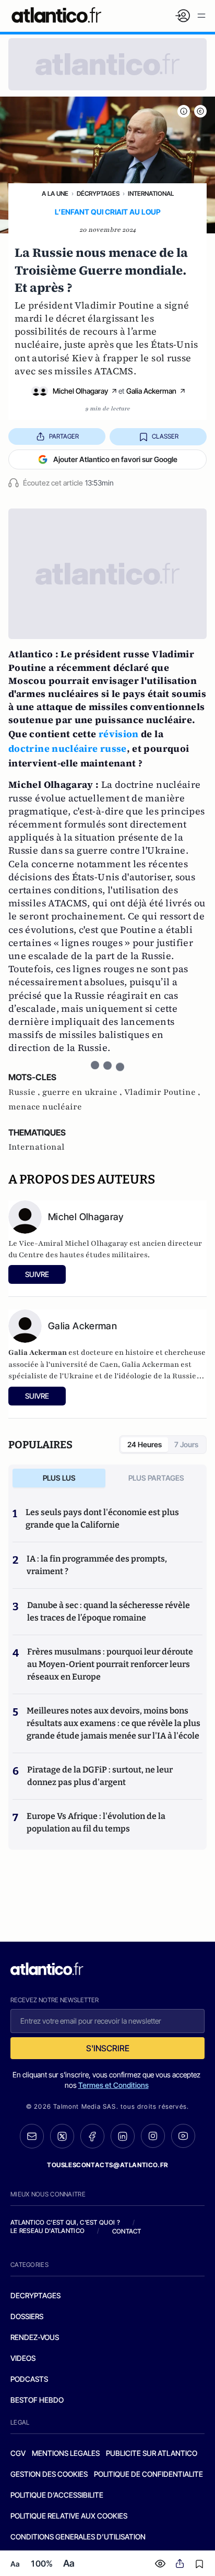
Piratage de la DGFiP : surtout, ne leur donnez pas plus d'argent (100, 1776)
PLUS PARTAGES (156, 1478)
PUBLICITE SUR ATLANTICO (152, 2453)
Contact (127, 2231)
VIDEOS (23, 2358)
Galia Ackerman (151, 391)
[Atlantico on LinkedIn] (123, 2136)
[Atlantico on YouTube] (183, 2136)
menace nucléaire (45, 1107)
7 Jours (186, 1444)
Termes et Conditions (114, 2085)
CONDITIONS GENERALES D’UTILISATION (78, 2537)
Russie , (25, 1092)
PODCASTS (29, 2379)
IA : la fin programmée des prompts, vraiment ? (97, 1565)
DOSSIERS (27, 2316)
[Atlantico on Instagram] (153, 2136)
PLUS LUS (59, 1478)
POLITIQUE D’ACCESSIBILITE (57, 2495)
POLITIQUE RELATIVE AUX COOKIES (69, 2516)
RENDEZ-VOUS (35, 2337)
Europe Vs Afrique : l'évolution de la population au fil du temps (96, 1822)
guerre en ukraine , (83, 1092)
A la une (55, 193)
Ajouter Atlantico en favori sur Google (115, 459)
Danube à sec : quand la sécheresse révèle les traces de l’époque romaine (109, 1611)
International (151, 193)
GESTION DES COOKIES (49, 2474)
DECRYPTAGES (35, 2295)
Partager (64, 436)
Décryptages (98, 193)
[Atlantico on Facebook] (92, 2136)
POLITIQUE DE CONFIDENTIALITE (148, 2474)
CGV (18, 2453)
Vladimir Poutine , (162, 1092)
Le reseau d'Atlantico (47, 2231)
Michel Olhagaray (80, 391)
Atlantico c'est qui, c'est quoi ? (65, 2222)
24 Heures (145, 1444)
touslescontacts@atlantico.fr (107, 2165)
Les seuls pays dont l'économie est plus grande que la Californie (102, 1519)
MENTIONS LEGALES (66, 2453)
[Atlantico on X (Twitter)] (62, 2136)
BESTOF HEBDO (37, 2400)
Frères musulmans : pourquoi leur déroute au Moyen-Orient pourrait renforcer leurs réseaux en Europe (110, 1664)
